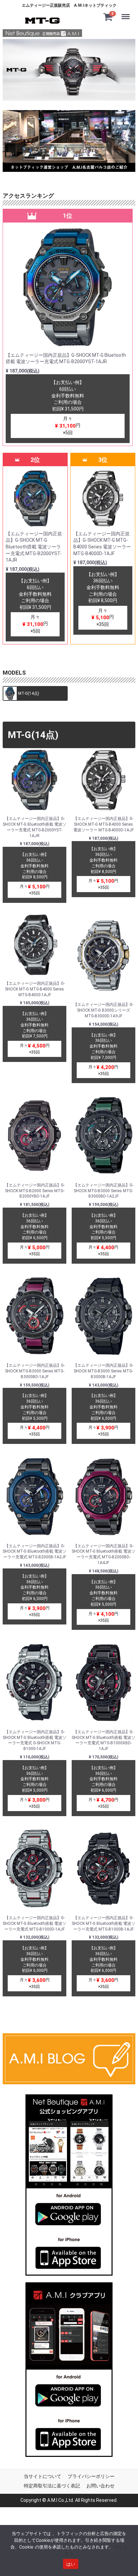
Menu (127, 12)
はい (71, 2564)
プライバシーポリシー (91, 2476)
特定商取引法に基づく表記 (52, 2485)
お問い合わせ (100, 2485)
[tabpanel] (69, 70)
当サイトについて (43, 2476)
